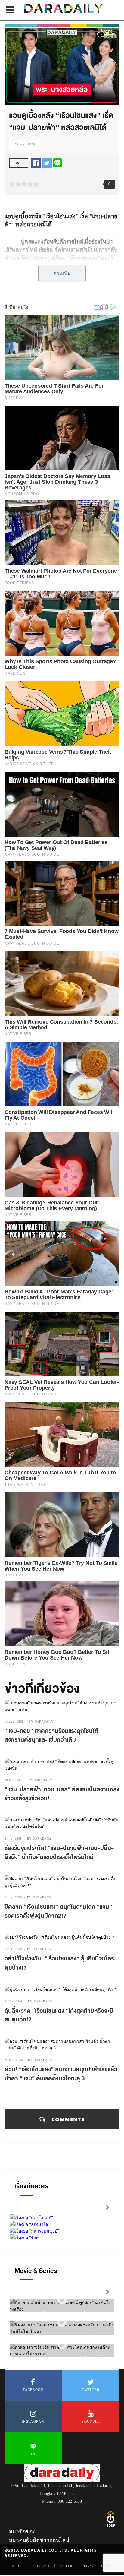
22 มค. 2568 (25, 144)
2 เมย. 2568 (13, 1897)
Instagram (33, 2421)
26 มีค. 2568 (14, 2060)
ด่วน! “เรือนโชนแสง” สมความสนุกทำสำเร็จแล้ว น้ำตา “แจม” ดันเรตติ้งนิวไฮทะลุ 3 (61, 2074)
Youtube (91, 2421)
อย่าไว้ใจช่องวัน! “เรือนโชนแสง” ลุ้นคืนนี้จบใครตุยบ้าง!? (59, 1963)
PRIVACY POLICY (96, 2566)
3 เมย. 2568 (13, 1839)
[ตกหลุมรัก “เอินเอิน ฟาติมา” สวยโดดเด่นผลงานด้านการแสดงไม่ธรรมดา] (62, 2345)
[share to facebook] (36, 163)
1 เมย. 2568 (13, 1949)
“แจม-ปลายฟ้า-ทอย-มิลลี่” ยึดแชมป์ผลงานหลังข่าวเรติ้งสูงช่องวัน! (62, 1794)
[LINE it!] (57, 163)
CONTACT (42, 2566)
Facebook (33, 2390)
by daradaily (41, 1722)
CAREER (66, 2566)
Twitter (91, 2390)
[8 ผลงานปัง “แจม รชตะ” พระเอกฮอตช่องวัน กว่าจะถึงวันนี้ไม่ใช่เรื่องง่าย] (62, 2322)
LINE (33, 2454)
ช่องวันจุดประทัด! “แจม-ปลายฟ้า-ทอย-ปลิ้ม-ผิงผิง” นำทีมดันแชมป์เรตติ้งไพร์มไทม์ (59, 1853)
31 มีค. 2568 (14, 2001)
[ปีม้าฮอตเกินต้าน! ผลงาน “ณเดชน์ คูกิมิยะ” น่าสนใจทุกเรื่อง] (62, 2300)
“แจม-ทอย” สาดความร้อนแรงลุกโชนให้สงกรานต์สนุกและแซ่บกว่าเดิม (51, 1736)
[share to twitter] (47, 163)
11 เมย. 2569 (14, 1722)
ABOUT (18, 2566)
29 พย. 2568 (14, 1780)
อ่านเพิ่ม (62, 273)
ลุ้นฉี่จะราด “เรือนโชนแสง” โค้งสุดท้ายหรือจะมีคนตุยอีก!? (59, 2015)
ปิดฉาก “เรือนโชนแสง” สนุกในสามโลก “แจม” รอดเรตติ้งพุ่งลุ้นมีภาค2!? (58, 1911)
